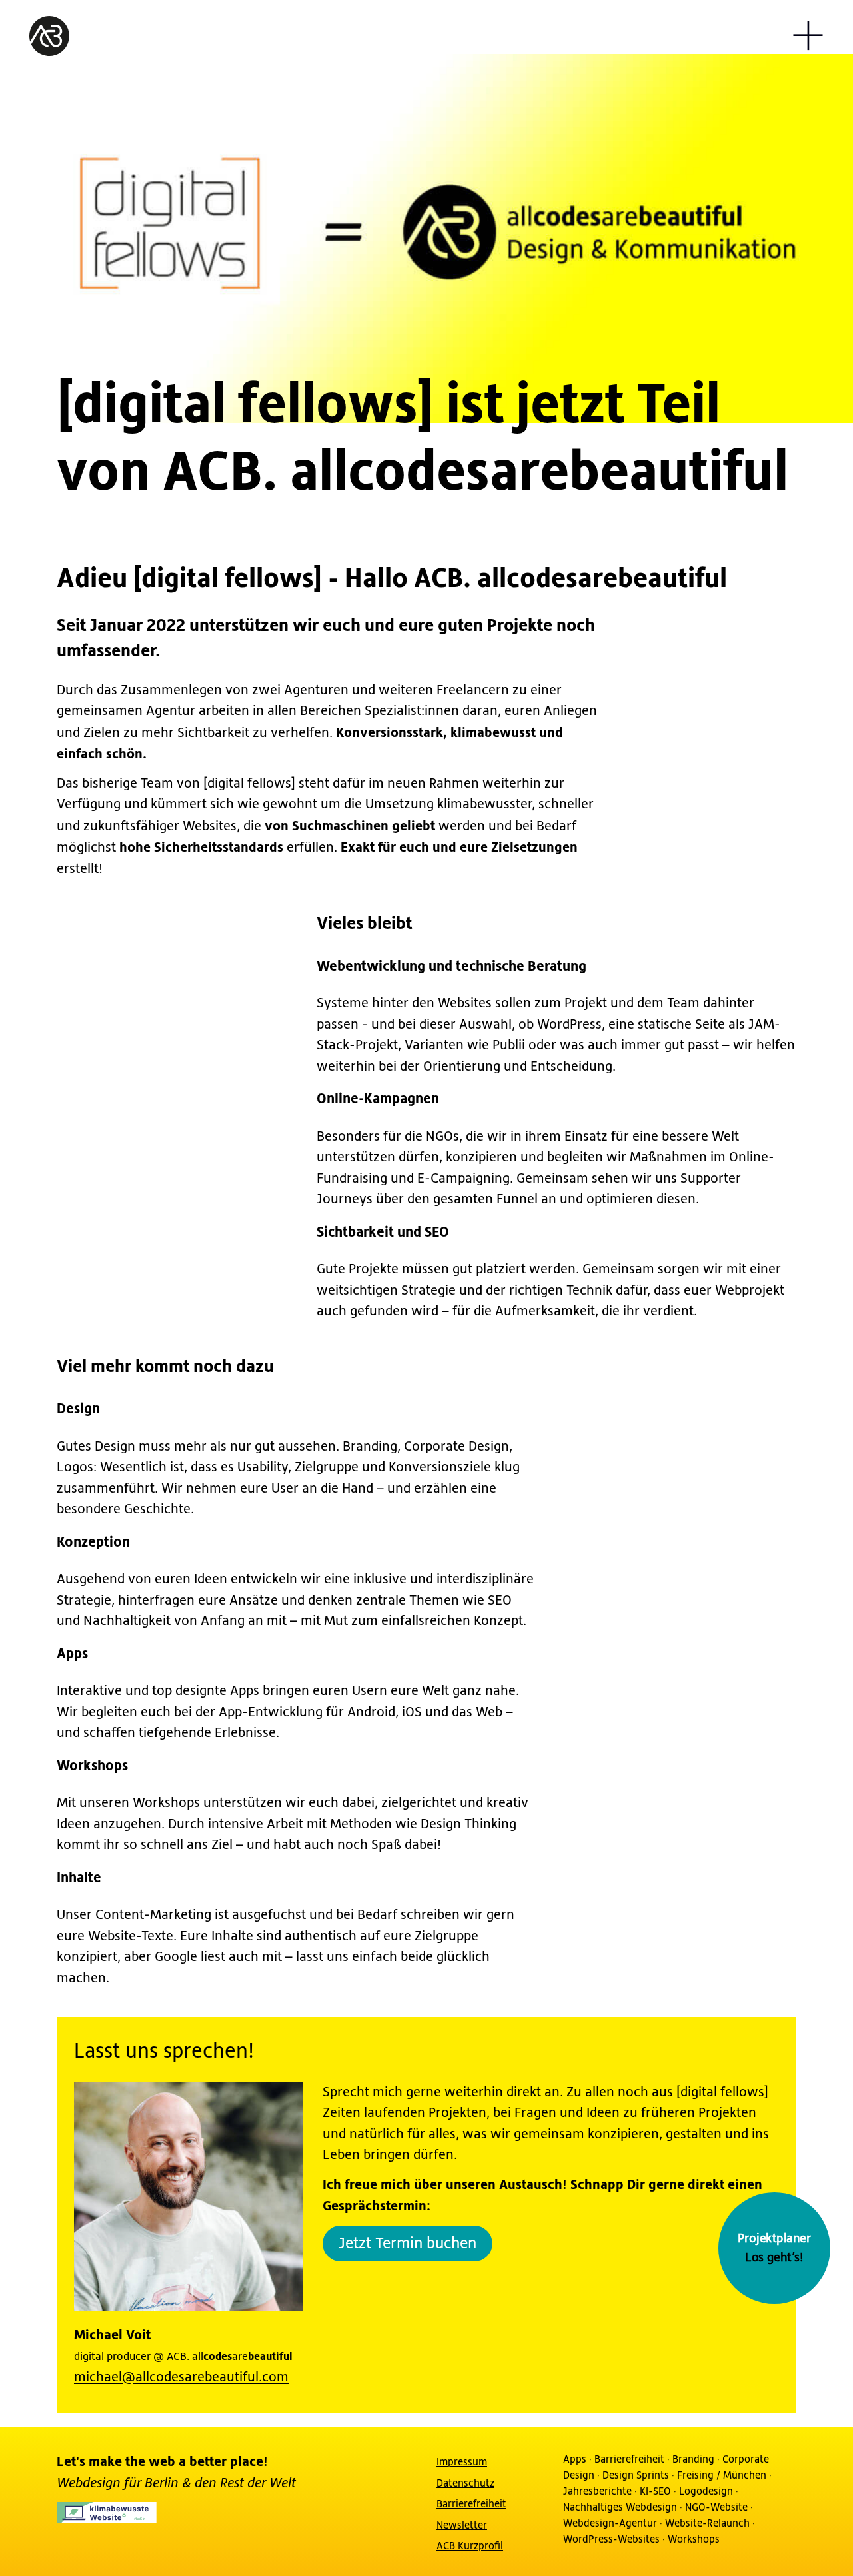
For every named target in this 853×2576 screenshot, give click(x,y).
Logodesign (706, 2491)
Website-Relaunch (707, 2523)
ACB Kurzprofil (470, 2546)
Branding (693, 2459)
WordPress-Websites (611, 2539)
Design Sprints (636, 2475)
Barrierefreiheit (471, 2504)
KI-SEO (655, 2491)
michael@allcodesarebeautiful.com (181, 2378)
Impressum (462, 2462)
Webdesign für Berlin (119, 2483)
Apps (575, 2459)
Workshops (694, 2539)
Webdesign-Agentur (610, 2523)
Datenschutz (465, 2483)
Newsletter (462, 2525)
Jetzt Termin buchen (408, 2244)
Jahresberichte (597, 2491)
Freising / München (722, 2475)
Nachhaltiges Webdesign (620, 2507)
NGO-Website (716, 2507)
